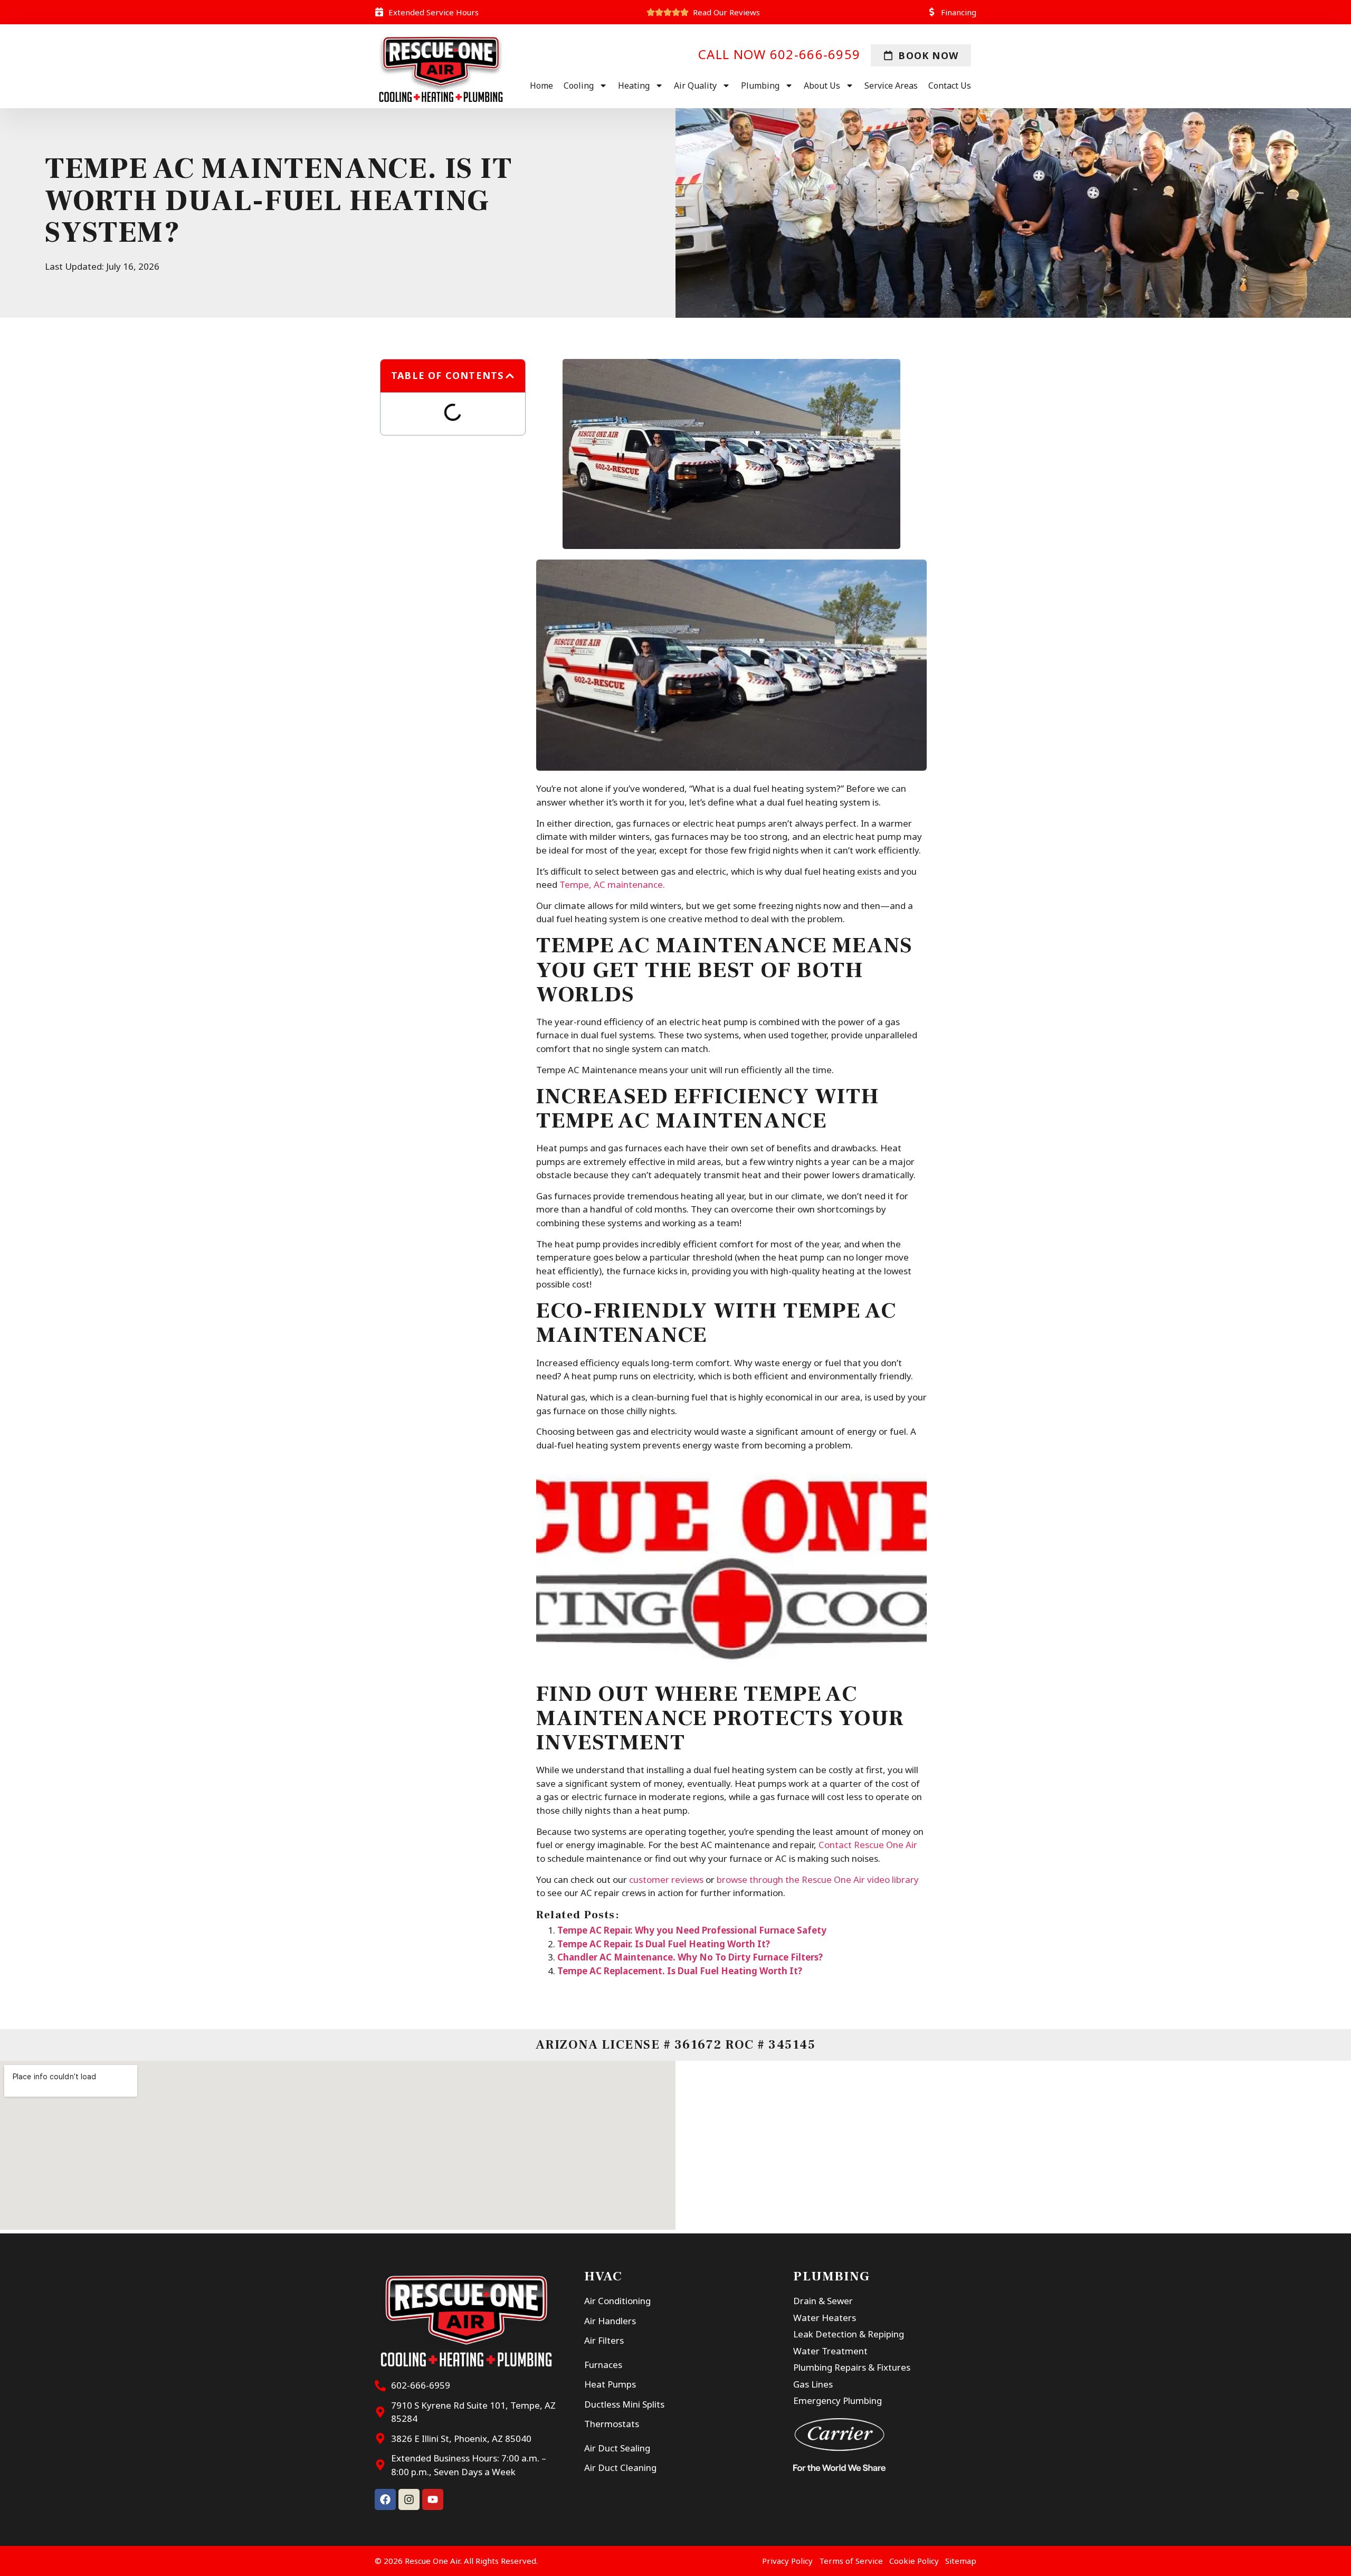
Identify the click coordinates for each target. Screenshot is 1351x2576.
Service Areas (891, 86)
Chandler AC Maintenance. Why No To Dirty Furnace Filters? (690, 1957)
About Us (822, 86)
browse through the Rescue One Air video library (818, 1879)
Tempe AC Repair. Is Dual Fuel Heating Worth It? (664, 1944)
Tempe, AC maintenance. (612, 884)
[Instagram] (409, 2499)
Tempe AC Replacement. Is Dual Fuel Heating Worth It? (680, 1971)
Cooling (579, 86)
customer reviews (666, 1879)
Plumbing (760, 86)
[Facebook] (385, 2499)
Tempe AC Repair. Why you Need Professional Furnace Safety (692, 1930)
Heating (634, 86)
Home (541, 86)
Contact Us (950, 86)
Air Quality (695, 86)
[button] (510, 376)
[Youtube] (433, 2499)
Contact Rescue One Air (868, 1845)
